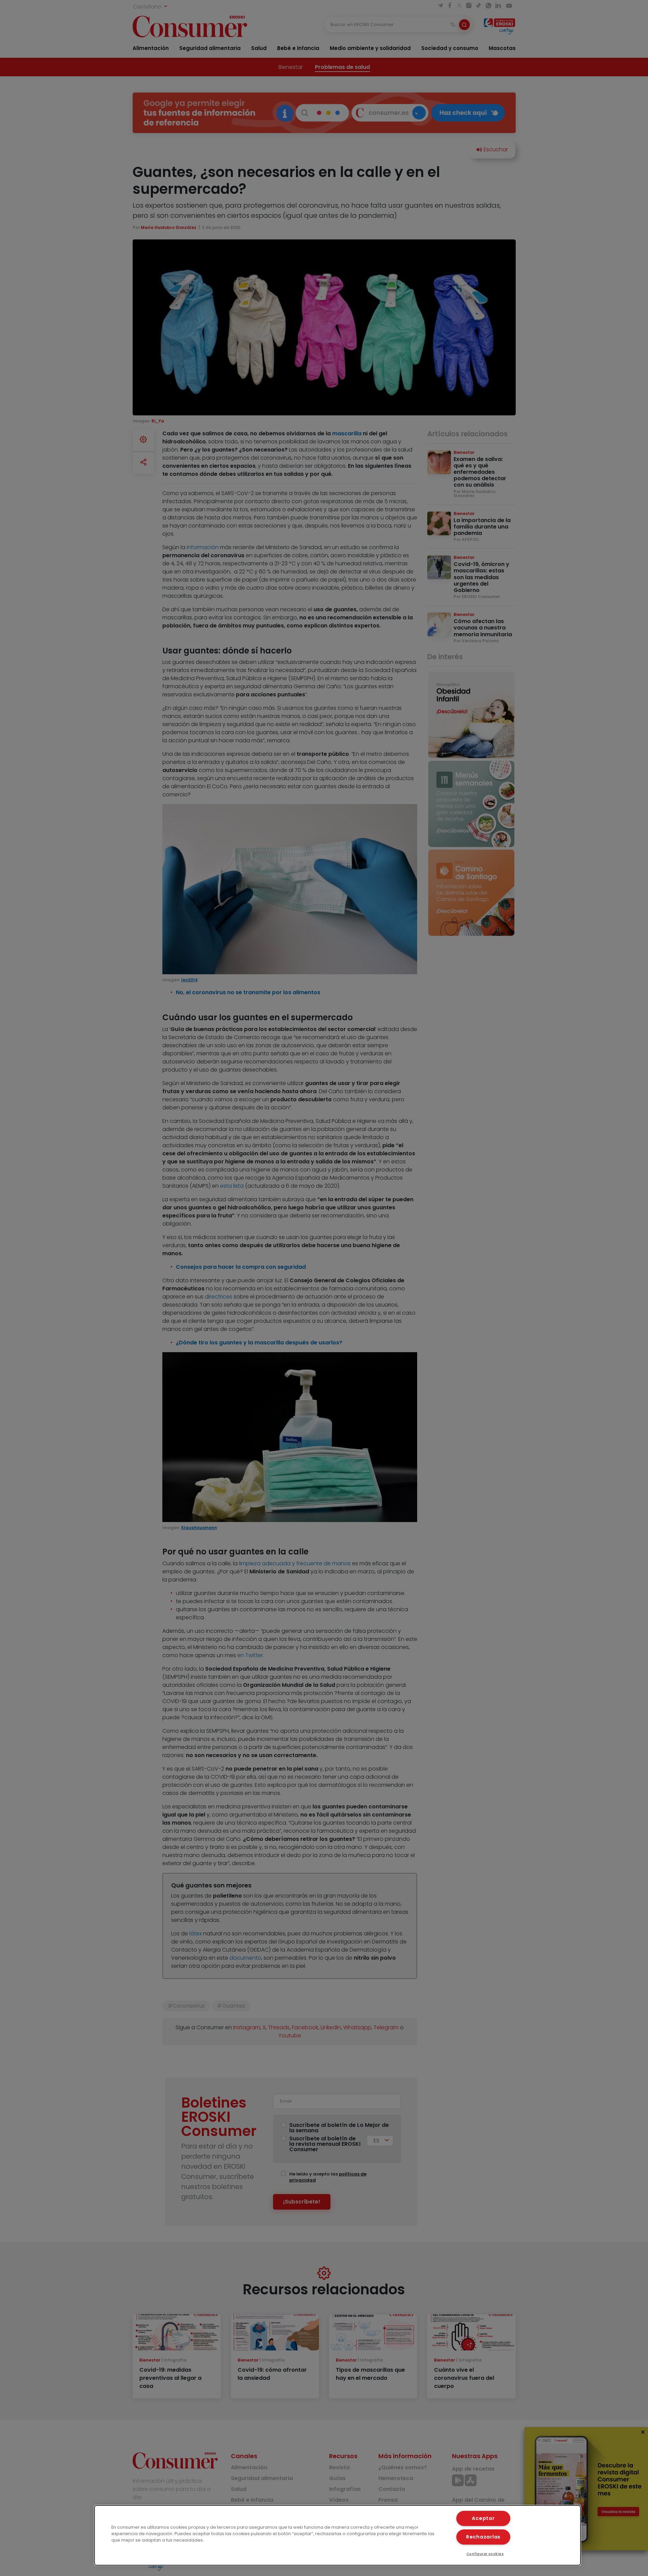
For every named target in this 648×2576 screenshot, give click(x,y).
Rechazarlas (483, 2537)
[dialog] (337, 2535)
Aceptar (483, 2518)
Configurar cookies (485, 2554)
